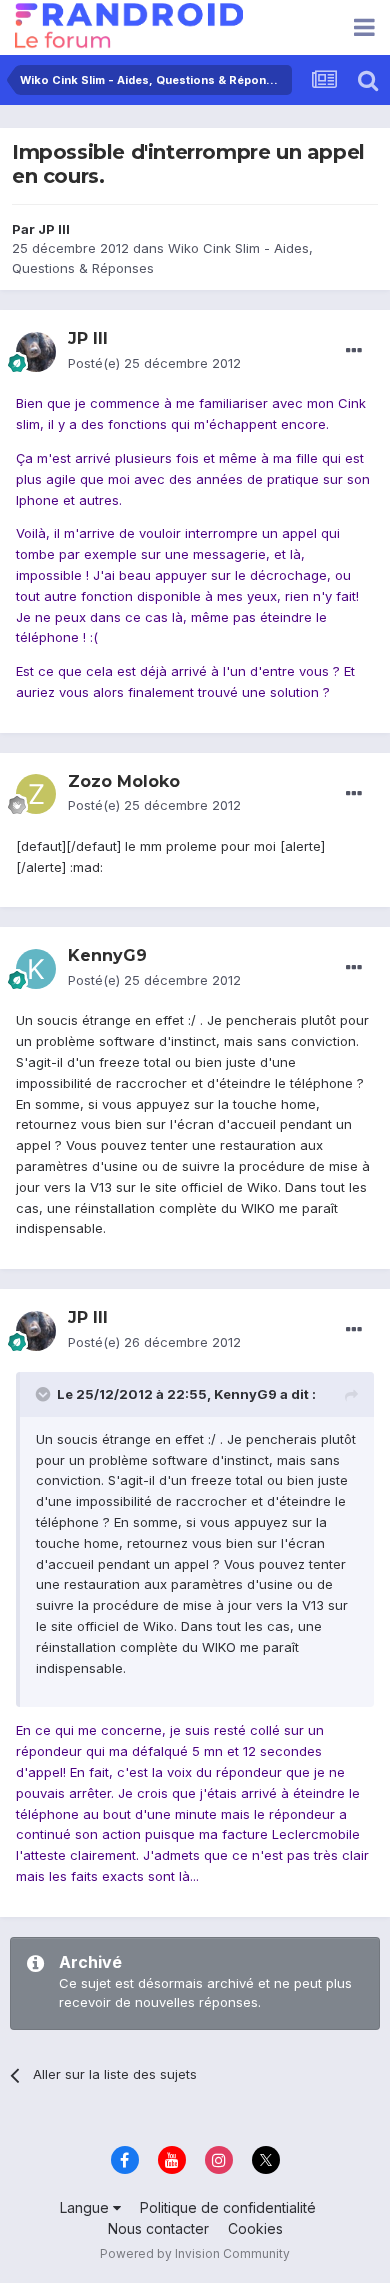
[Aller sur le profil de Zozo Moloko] (36, 794)
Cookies (255, 2228)
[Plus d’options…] (354, 351)
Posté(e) (154, 363)
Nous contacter (158, 2228)
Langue (86, 2207)
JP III (54, 229)
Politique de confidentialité (228, 2207)
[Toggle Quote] (45, 1394)
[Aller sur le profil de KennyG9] (36, 969)
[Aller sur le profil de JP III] (36, 352)
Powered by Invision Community (195, 2253)
